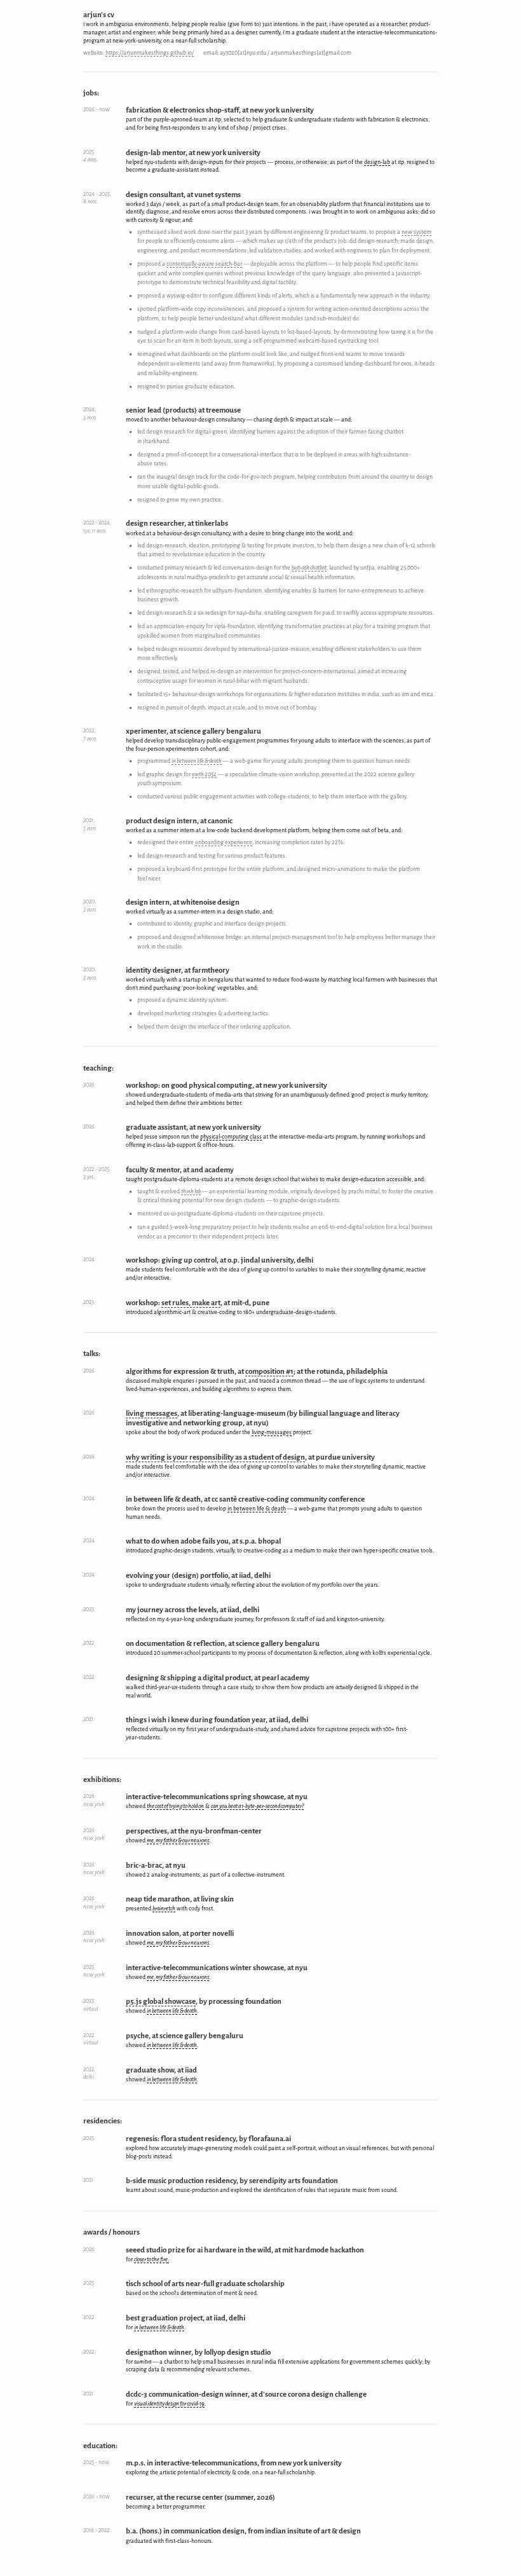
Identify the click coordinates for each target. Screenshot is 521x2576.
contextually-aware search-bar (204, 264)
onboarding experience (224, 842)
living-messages (272, 1432)
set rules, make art (191, 1303)
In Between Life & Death (257, 1509)
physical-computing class (231, 1137)
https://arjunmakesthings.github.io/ (150, 53)
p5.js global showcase (161, 2002)
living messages (152, 1414)
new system (416, 232)
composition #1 (269, 1372)
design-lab (377, 162)
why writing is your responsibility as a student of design (215, 1457)
